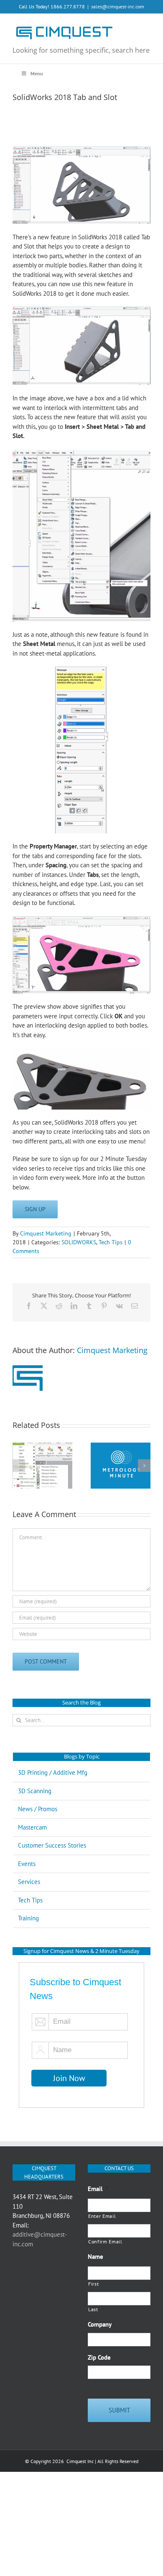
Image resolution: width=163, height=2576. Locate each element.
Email (98, 2189)
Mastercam (32, 1827)
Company (100, 2324)
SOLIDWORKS (79, 1242)
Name (96, 2257)
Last (93, 2309)
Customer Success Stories (52, 1845)
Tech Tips (111, 1242)
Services (29, 1882)
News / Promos (38, 1809)
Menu (37, 73)
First (93, 2284)
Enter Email (102, 2216)
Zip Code (99, 2357)
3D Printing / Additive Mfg (53, 1772)
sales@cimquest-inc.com (118, 6)
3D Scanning (35, 1791)
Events (27, 1864)
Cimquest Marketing (46, 1233)
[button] (19, 1466)
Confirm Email (105, 2242)
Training (28, 1918)
